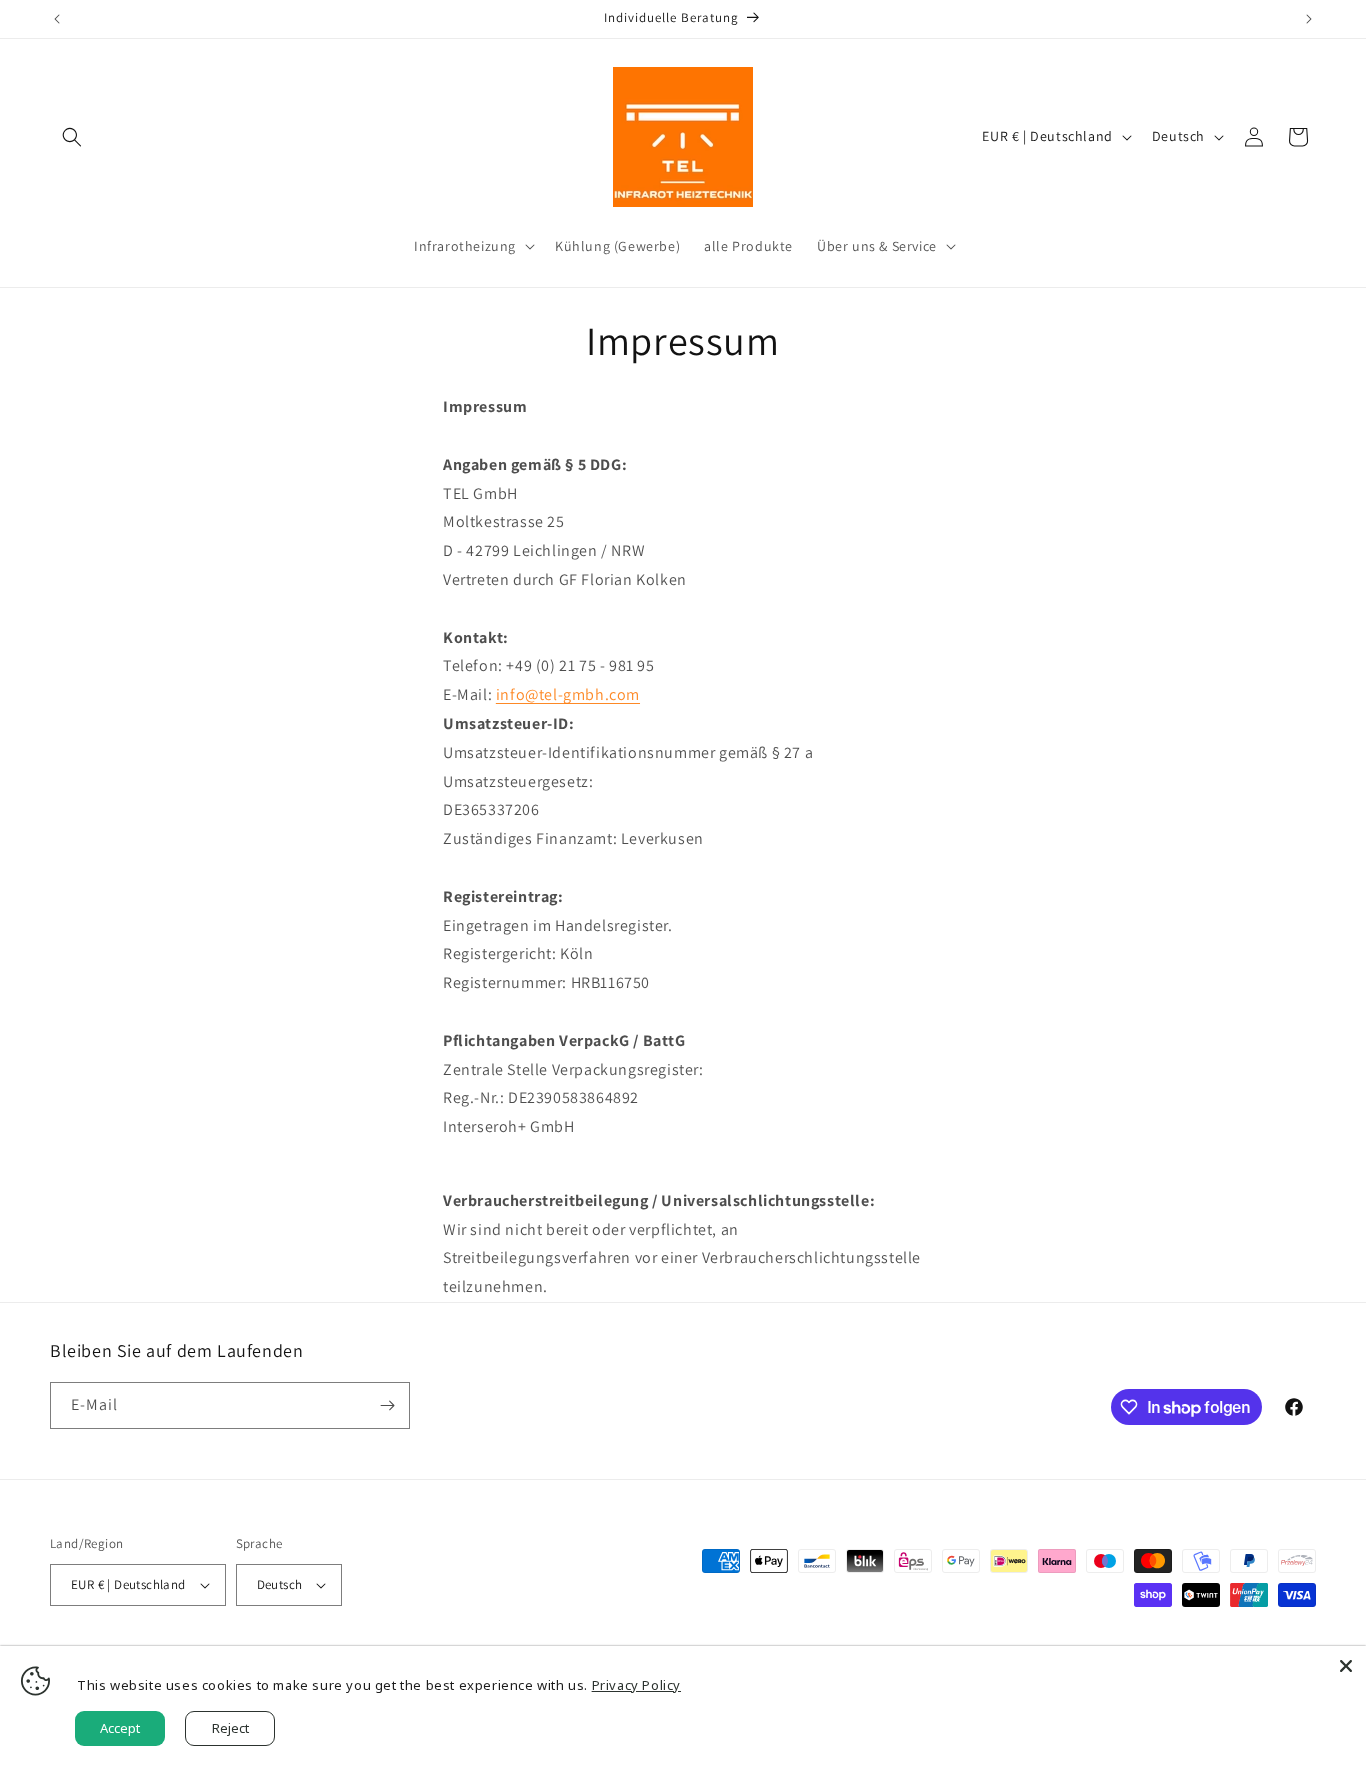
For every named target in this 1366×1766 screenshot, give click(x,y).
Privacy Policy (636, 1685)
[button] (72, 137)
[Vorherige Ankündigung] (57, 19)
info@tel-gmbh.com (568, 694)
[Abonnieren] (387, 1405)
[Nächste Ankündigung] (1309, 19)
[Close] (1346, 1666)
